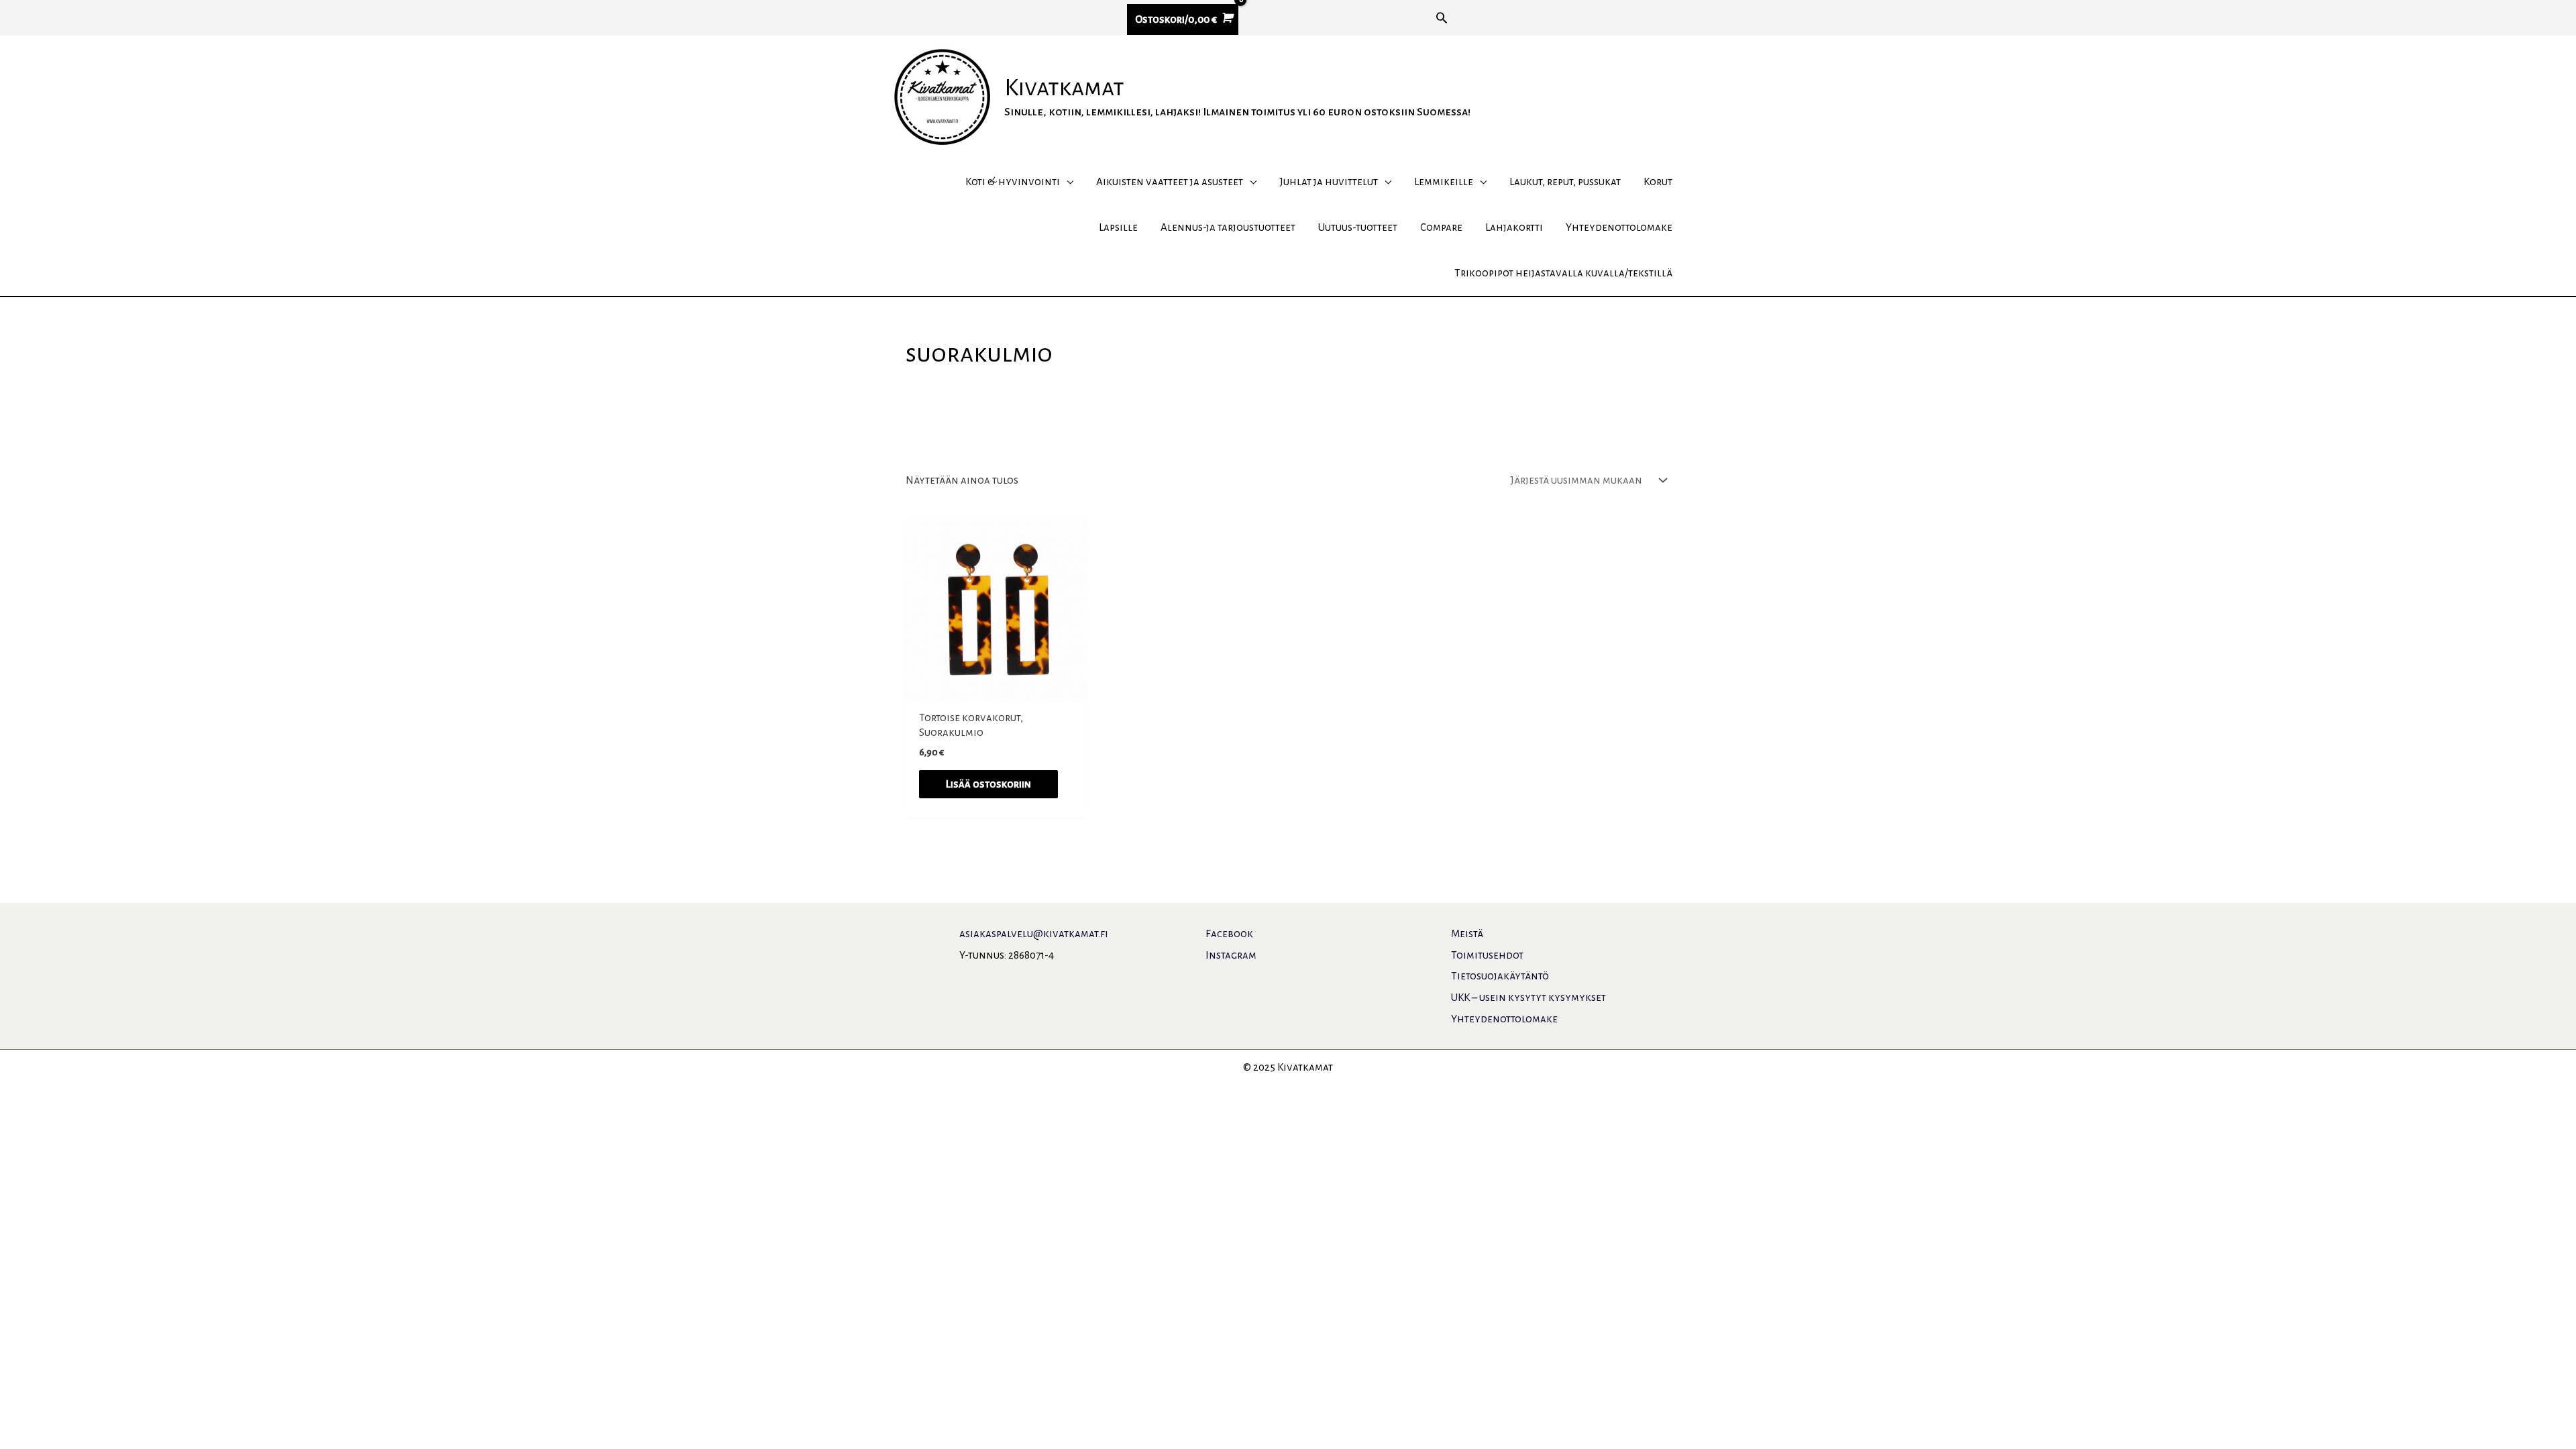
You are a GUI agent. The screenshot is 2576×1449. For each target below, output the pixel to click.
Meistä (1467, 933)
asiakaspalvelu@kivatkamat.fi (1034, 933)
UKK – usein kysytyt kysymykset (1528, 997)
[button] (1442, 17)
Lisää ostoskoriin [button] (988, 784)
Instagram (1231, 955)
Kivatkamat (1064, 88)
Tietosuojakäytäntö (1500, 976)
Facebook (1229, 933)
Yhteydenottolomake (1504, 1019)
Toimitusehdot (1487, 955)
